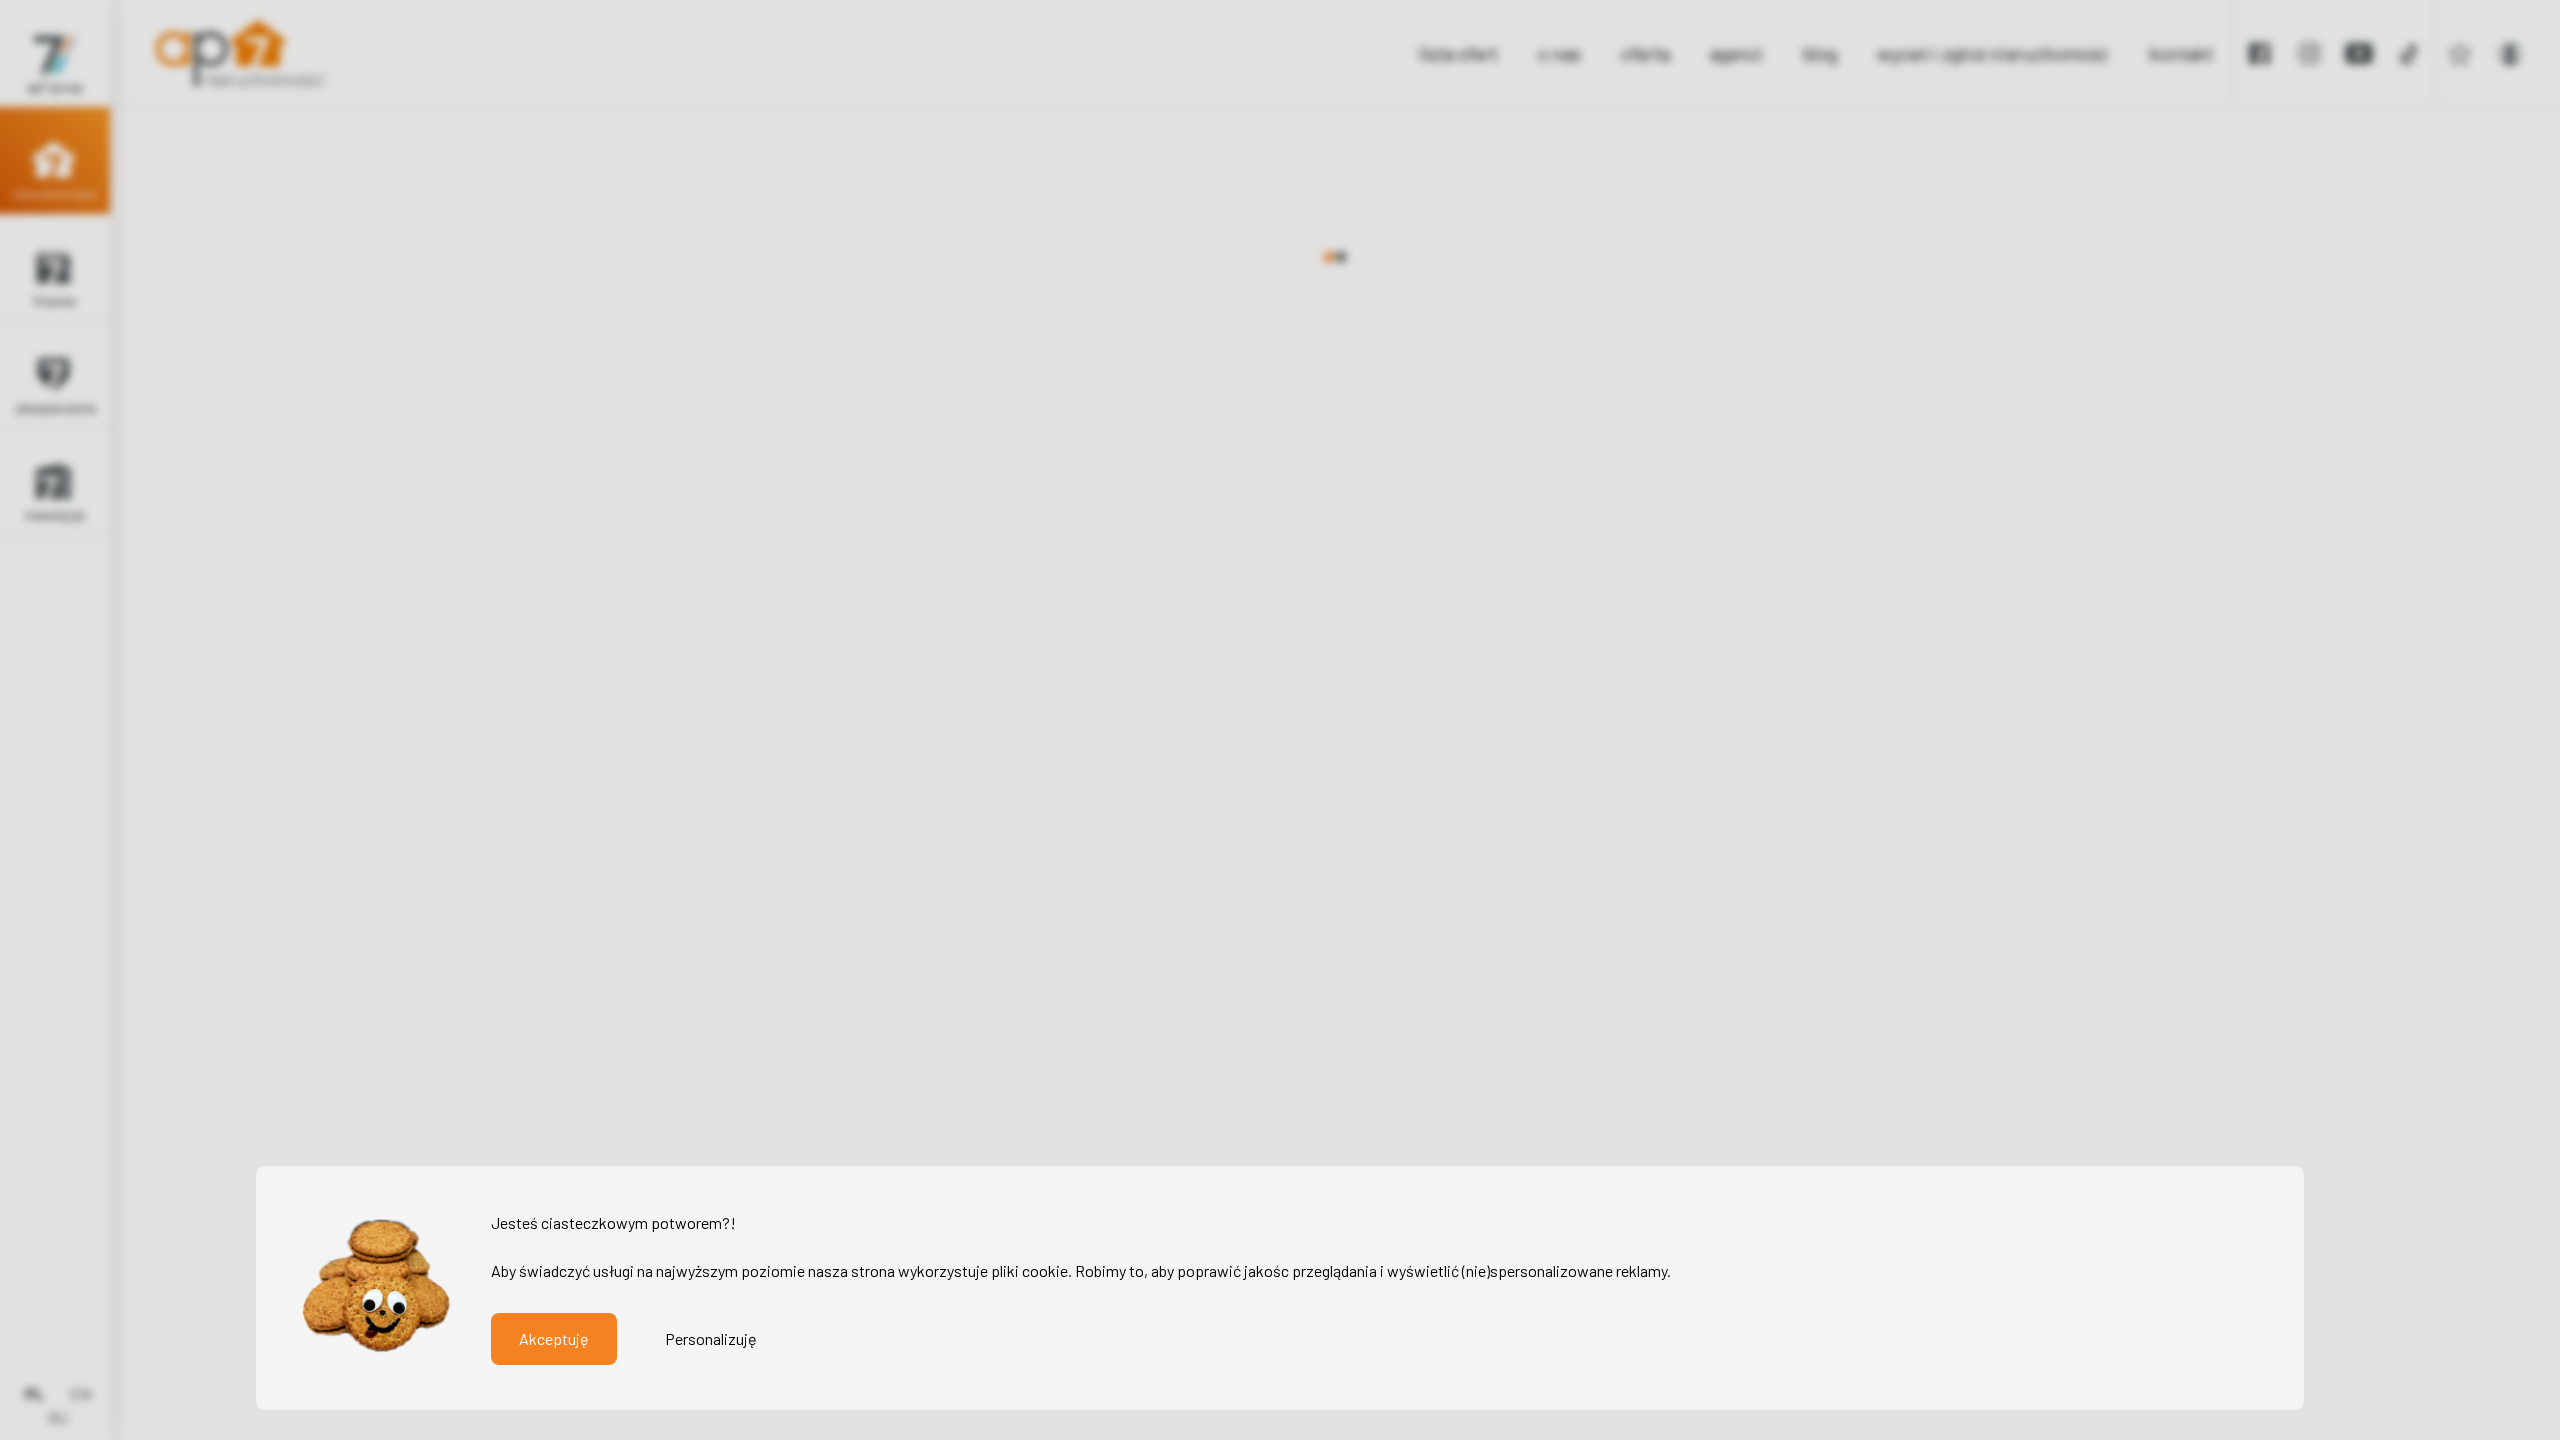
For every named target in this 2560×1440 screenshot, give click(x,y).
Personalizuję (711, 1338)
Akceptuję (554, 1338)
